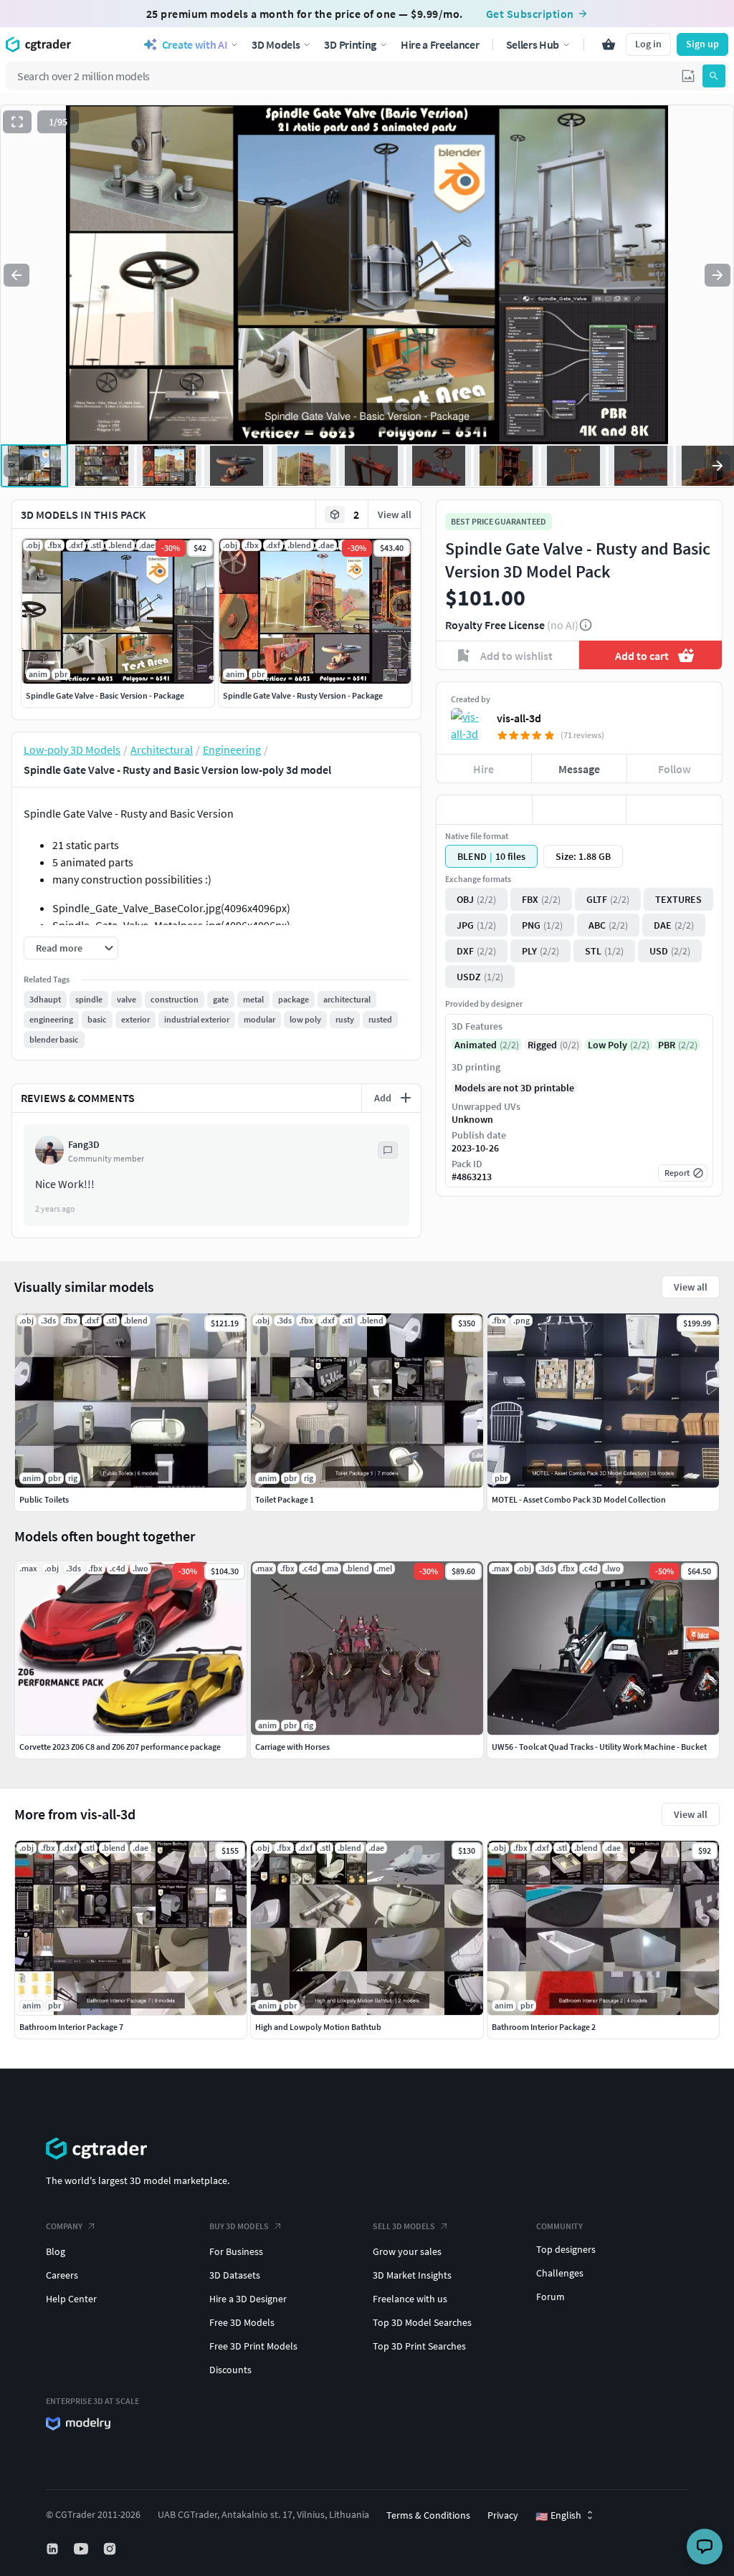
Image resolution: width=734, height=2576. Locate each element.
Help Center (71, 2299)
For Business (236, 2251)
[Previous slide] (16, 275)
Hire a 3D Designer (248, 2299)
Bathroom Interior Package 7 (71, 2027)
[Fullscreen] (17, 122)
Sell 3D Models (404, 2226)
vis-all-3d (519, 718)
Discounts (230, 2370)
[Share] (674, 810)
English (558, 2516)
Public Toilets (44, 1499)
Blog (56, 2251)
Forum (550, 2297)
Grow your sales (407, 2251)
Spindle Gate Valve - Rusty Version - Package (303, 695)
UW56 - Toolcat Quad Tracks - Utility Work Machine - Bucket (599, 1747)
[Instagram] (111, 2549)
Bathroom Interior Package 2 (544, 2027)
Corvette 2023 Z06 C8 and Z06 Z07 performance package (120, 1747)
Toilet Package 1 (285, 1499)
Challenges (560, 2273)
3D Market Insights (412, 2275)
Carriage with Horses (292, 1747)
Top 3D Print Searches (419, 2346)
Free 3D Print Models (253, 2346)
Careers (62, 2275)
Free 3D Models (242, 2322)
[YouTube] (82, 2549)
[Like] (484, 810)
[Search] (714, 76)
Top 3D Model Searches (422, 2322)
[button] (688, 76)
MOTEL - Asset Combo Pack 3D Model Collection (579, 1499)
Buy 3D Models (239, 2226)
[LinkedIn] (54, 2549)
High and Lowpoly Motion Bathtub (318, 2027)
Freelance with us (410, 2299)
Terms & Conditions (428, 2515)
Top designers (566, 2249)
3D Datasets (235, 2275)
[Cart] (609, 44)
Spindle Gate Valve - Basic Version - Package (105, 695)
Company (64, 2226)
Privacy (503, 2515)
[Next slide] (718, 275)
